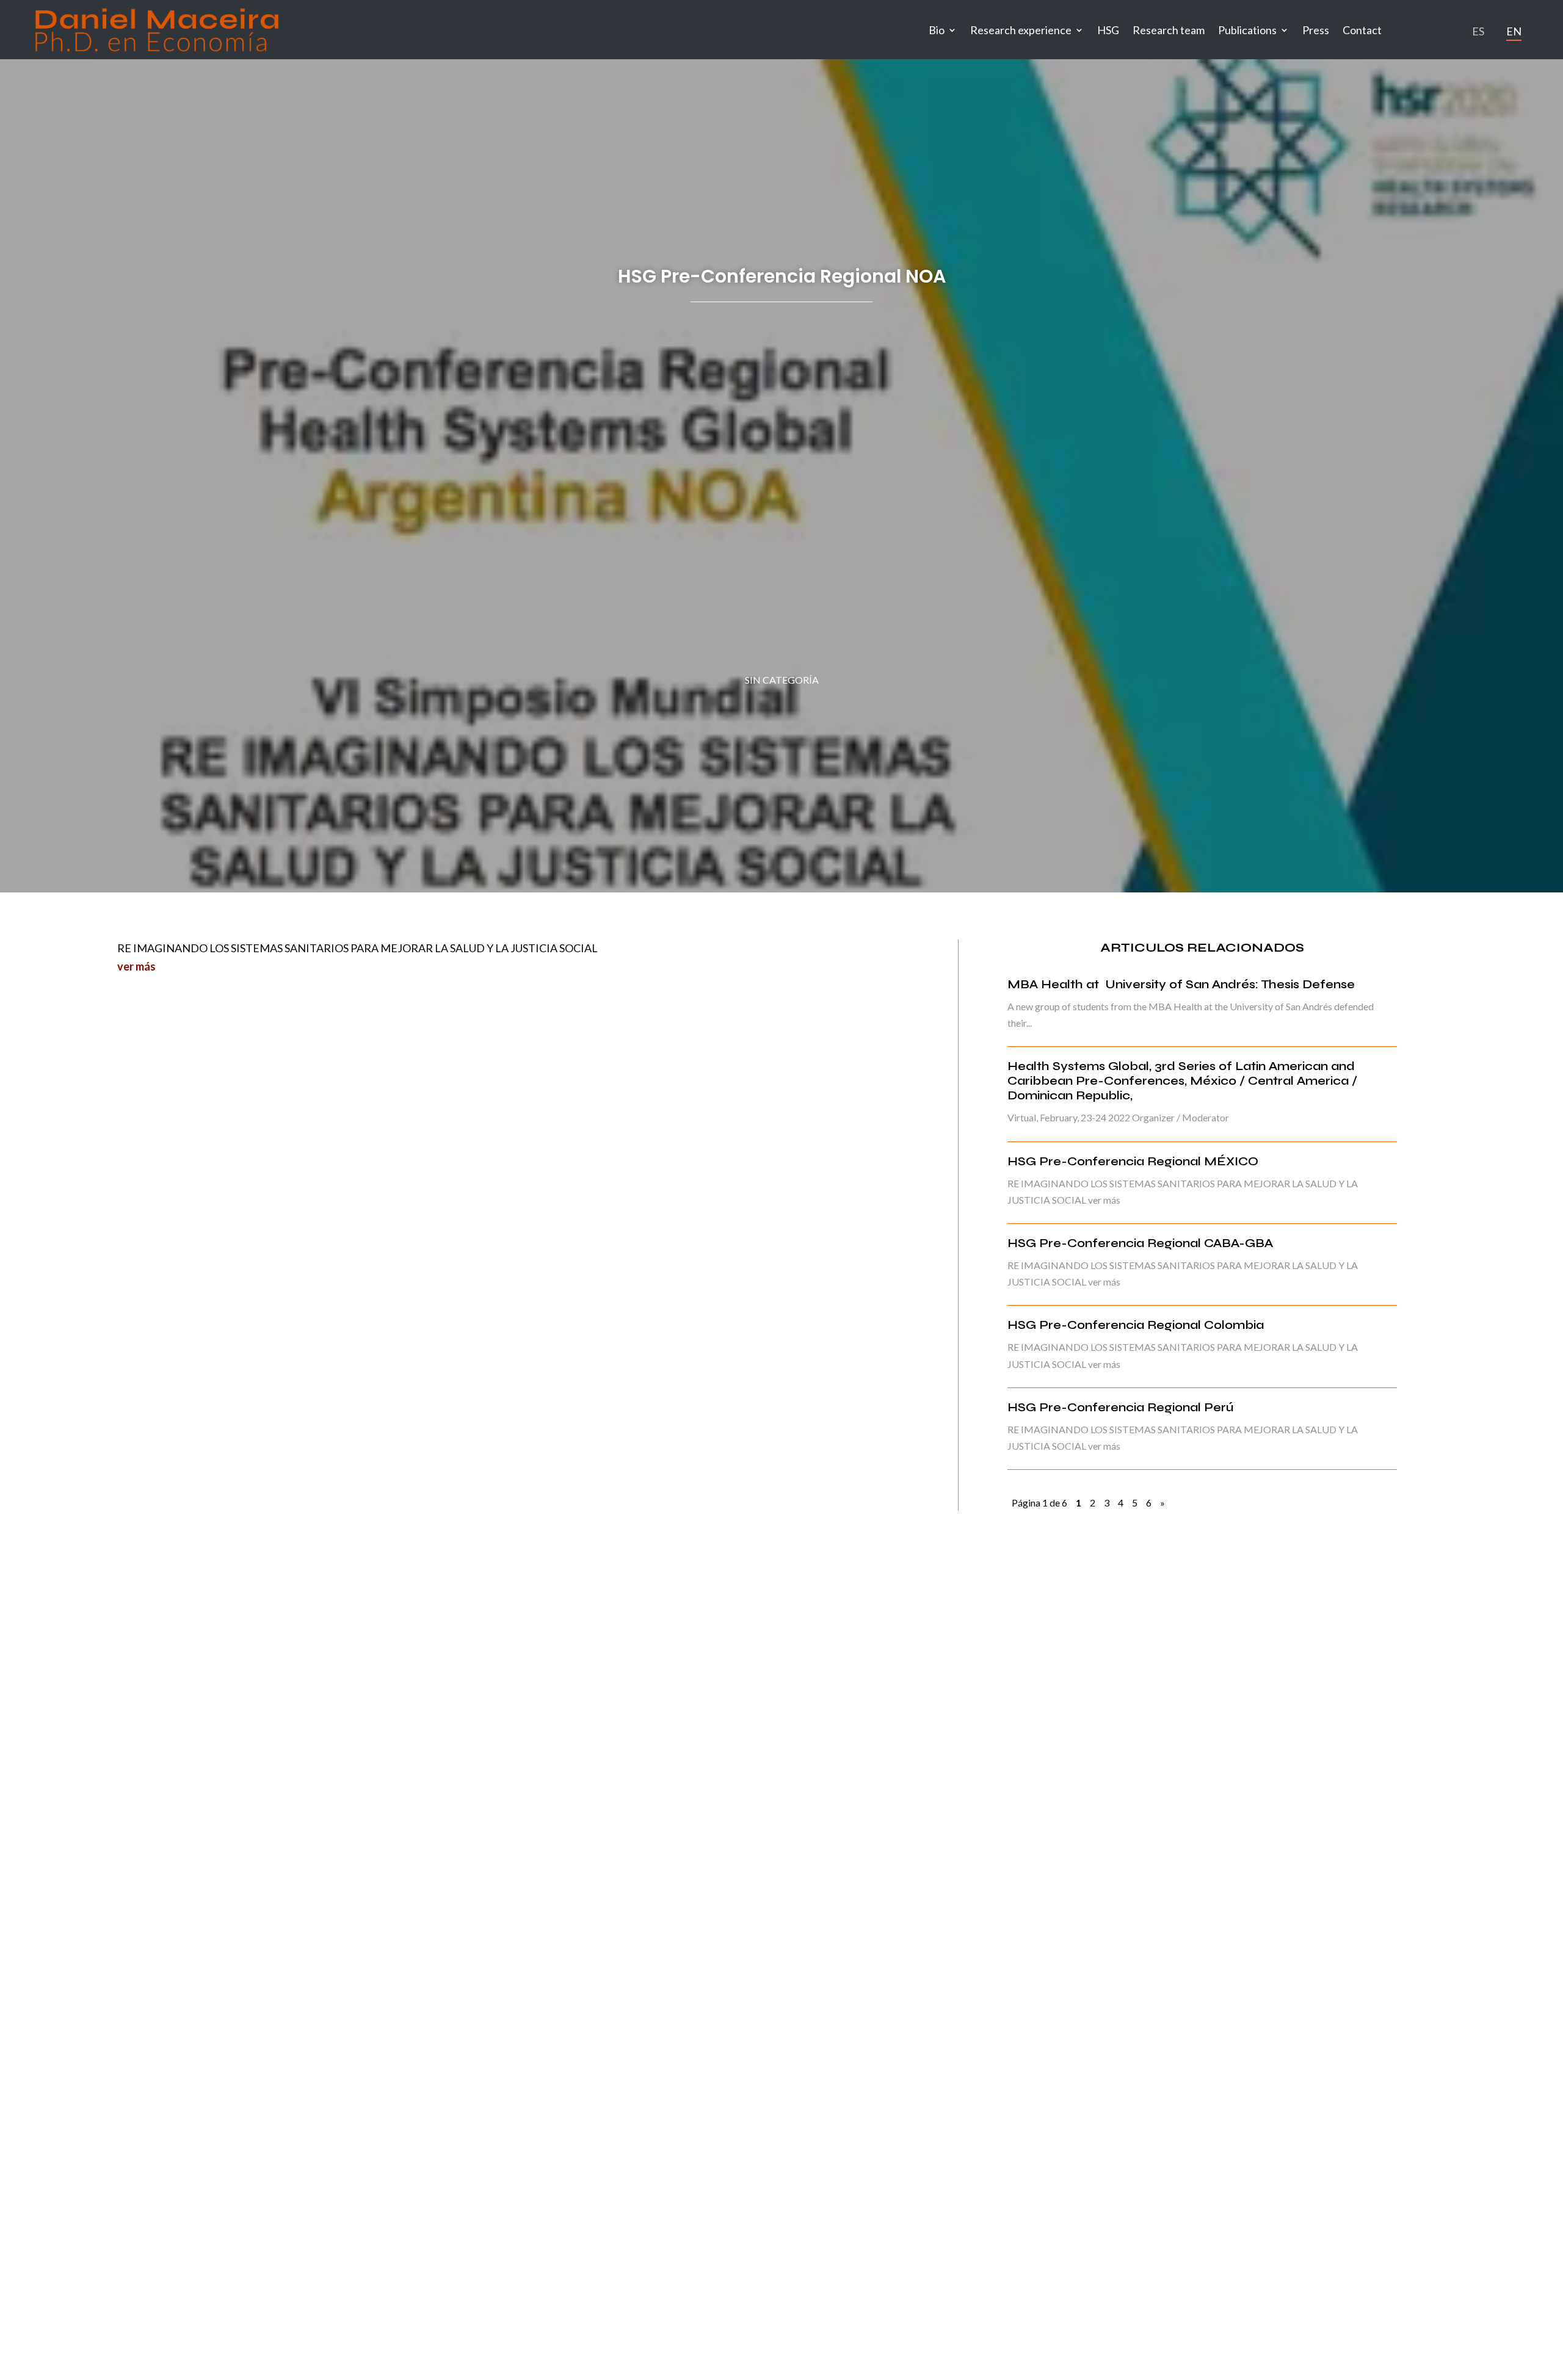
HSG (1108, 30)
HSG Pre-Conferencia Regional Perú (1120, 1407)
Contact (1362, 30)
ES (1478, 31)
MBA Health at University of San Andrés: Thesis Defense (1181, 984)
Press (1316, 30)
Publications (1247, 30)
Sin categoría (782, 680)
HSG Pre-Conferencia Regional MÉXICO (1133, 1161)
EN (1514, 31)
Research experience (1021, 30)
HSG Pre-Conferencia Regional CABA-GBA (1140, 1243)
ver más (136, 966)
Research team (1169, 30)
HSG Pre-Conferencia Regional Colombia (1136, 1325)
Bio (937, 30)
